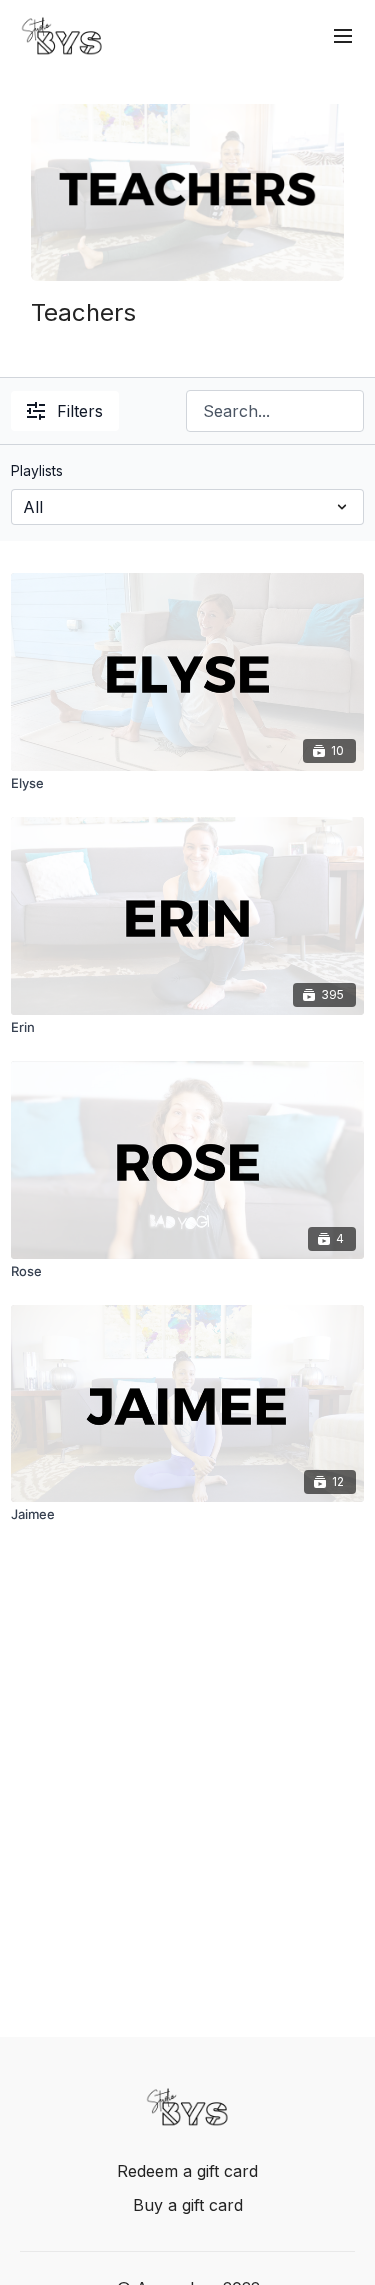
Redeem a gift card (187, 2171)
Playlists (37, 470)
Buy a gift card (188, 2205)
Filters (80, 411)
